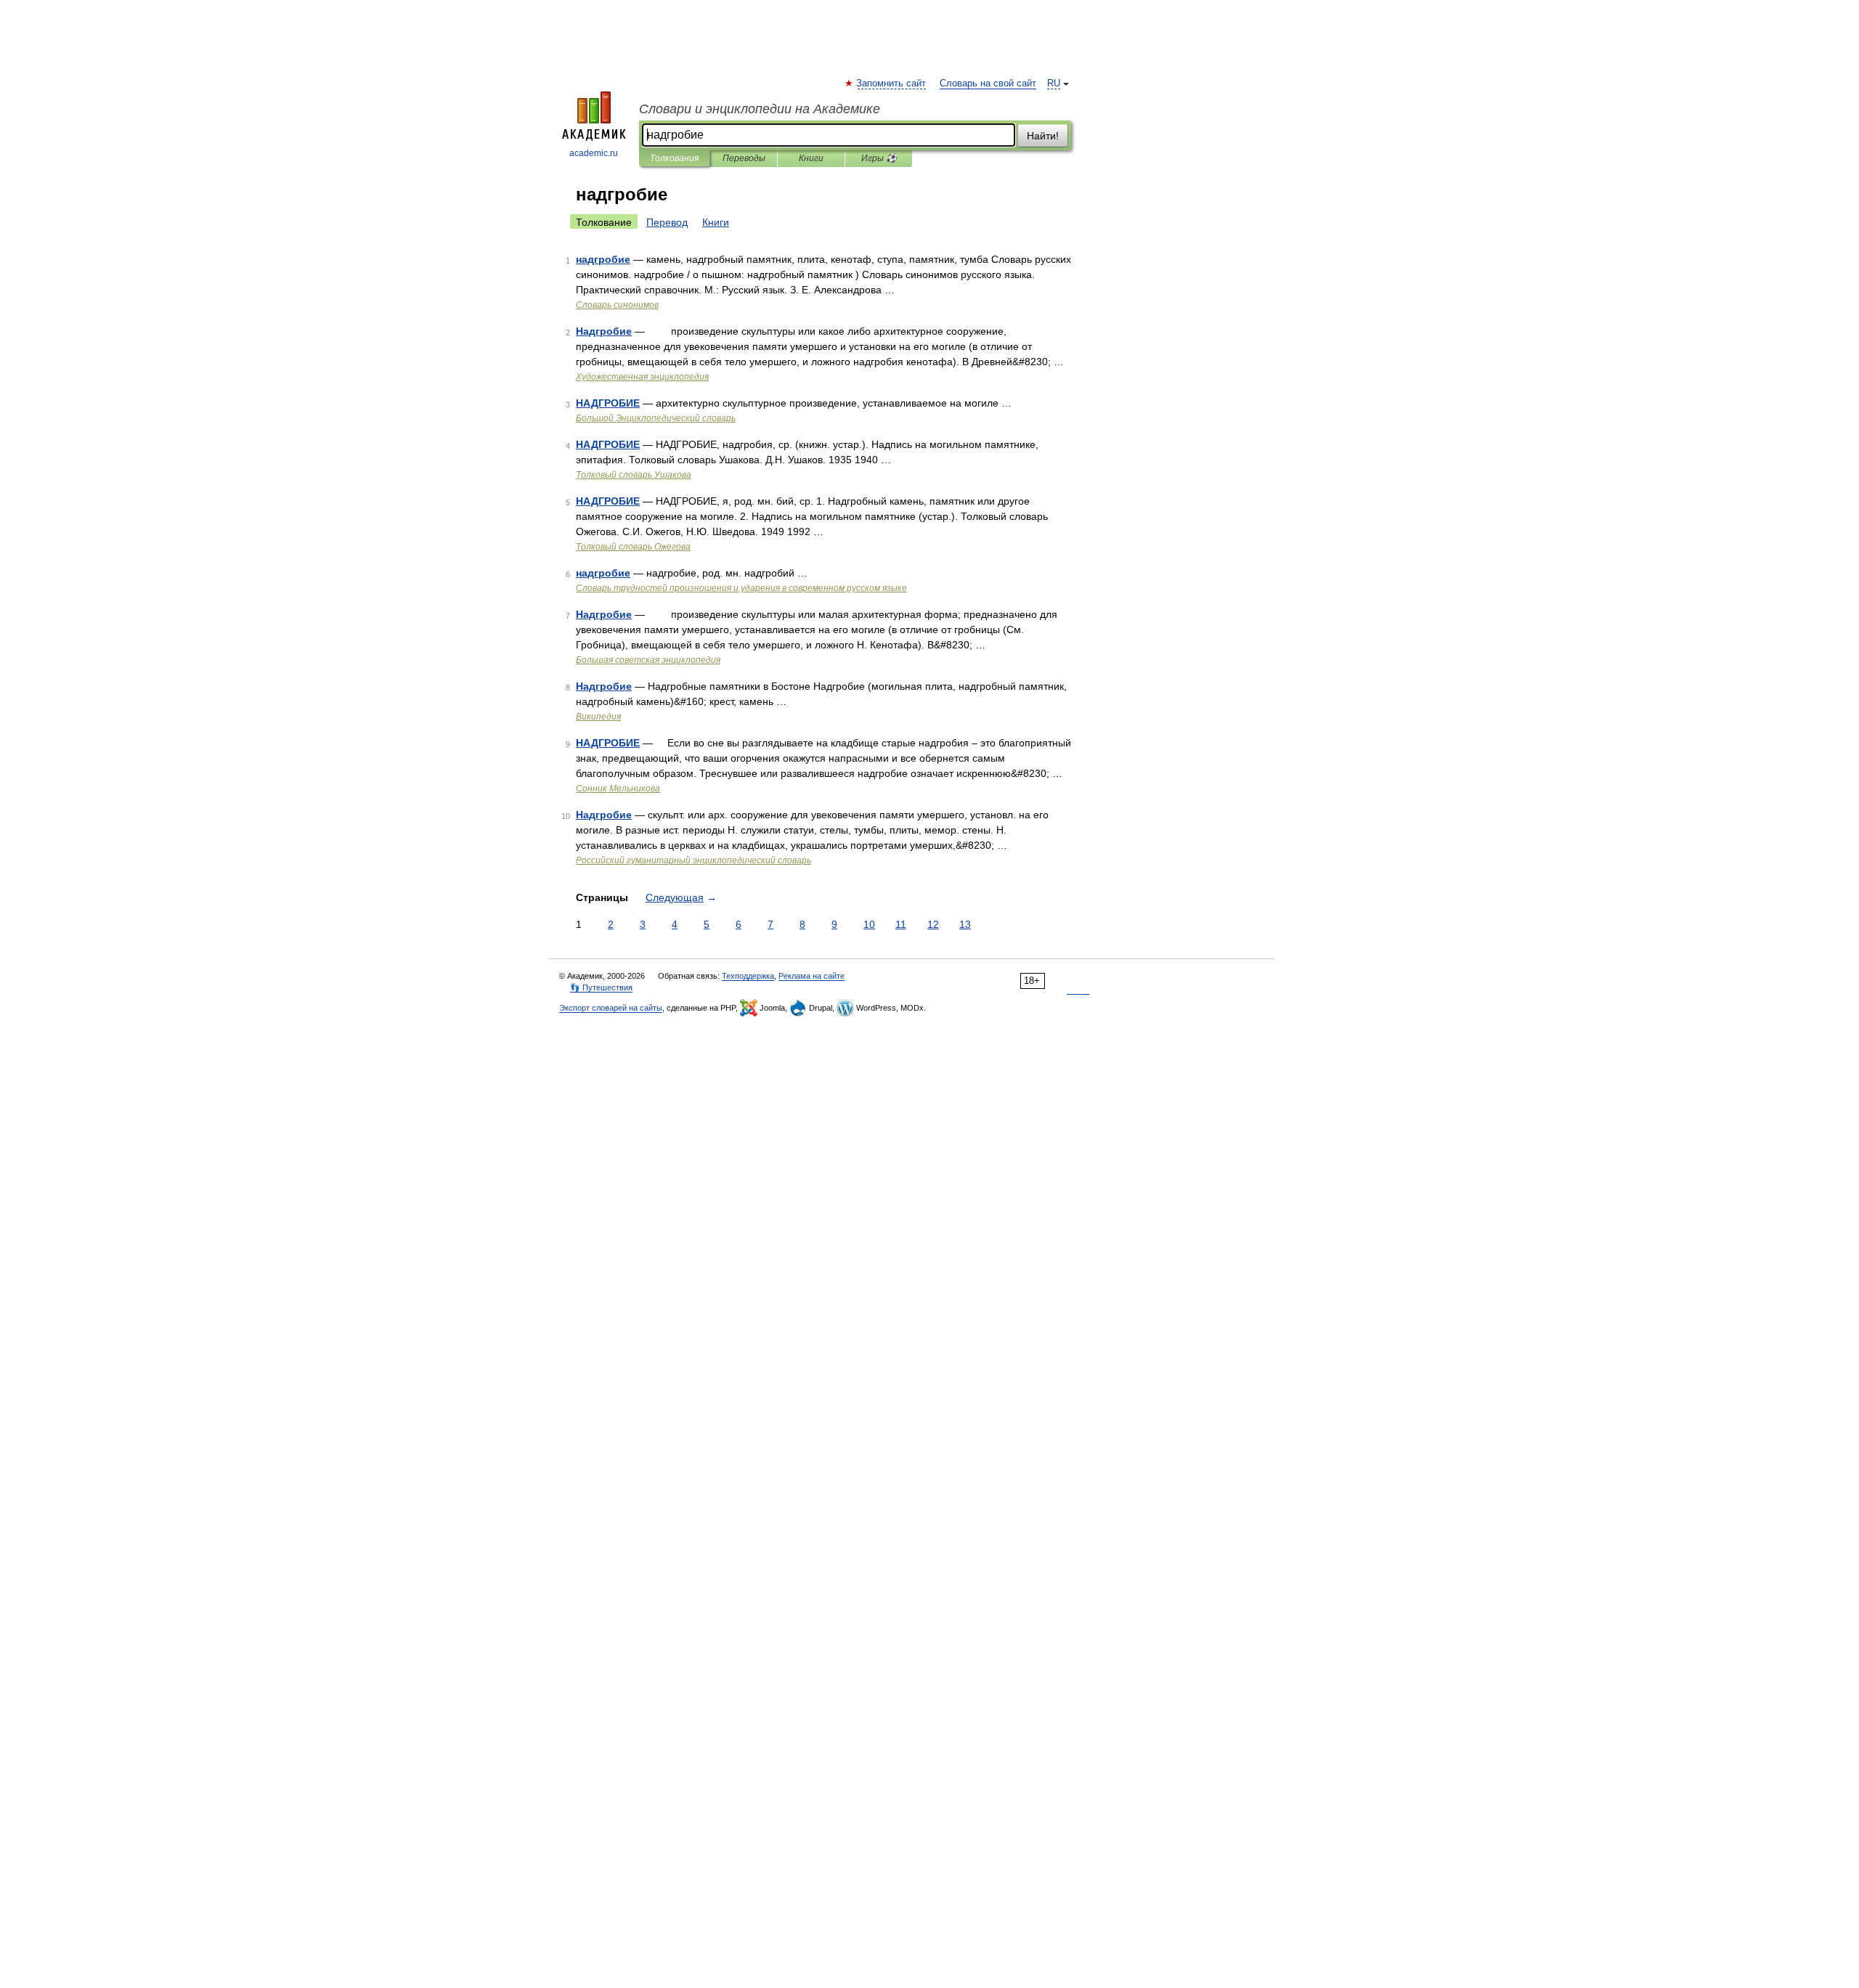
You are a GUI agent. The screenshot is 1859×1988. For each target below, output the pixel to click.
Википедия (598, 717)
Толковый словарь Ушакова (634, 475)
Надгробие (604, 331)
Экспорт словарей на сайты (611, 1008)
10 (869, 924)
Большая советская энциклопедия (648, 660)
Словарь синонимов (617, 305)
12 (933, 924)
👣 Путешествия (601, 987)
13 (965, 924)
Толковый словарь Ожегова (633, 547)
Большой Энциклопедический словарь (656, 418)
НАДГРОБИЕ (608, 403)
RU (1054, 83)
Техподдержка (748, 976)
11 (901, 924)
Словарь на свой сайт (988, 83)
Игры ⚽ (879, 158)
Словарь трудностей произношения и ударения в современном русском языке (741, 588)
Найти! (1043, 136)
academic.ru (594, 153)
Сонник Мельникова (618, 789)
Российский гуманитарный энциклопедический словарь (693, 860)
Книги (811, 158)
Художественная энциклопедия (642, 377)
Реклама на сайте (811, 976)
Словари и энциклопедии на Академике (760, 109)
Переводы (744, 158)
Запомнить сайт (892, 83)
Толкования (674, 158)
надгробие (603, 259)
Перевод (667, 222)
